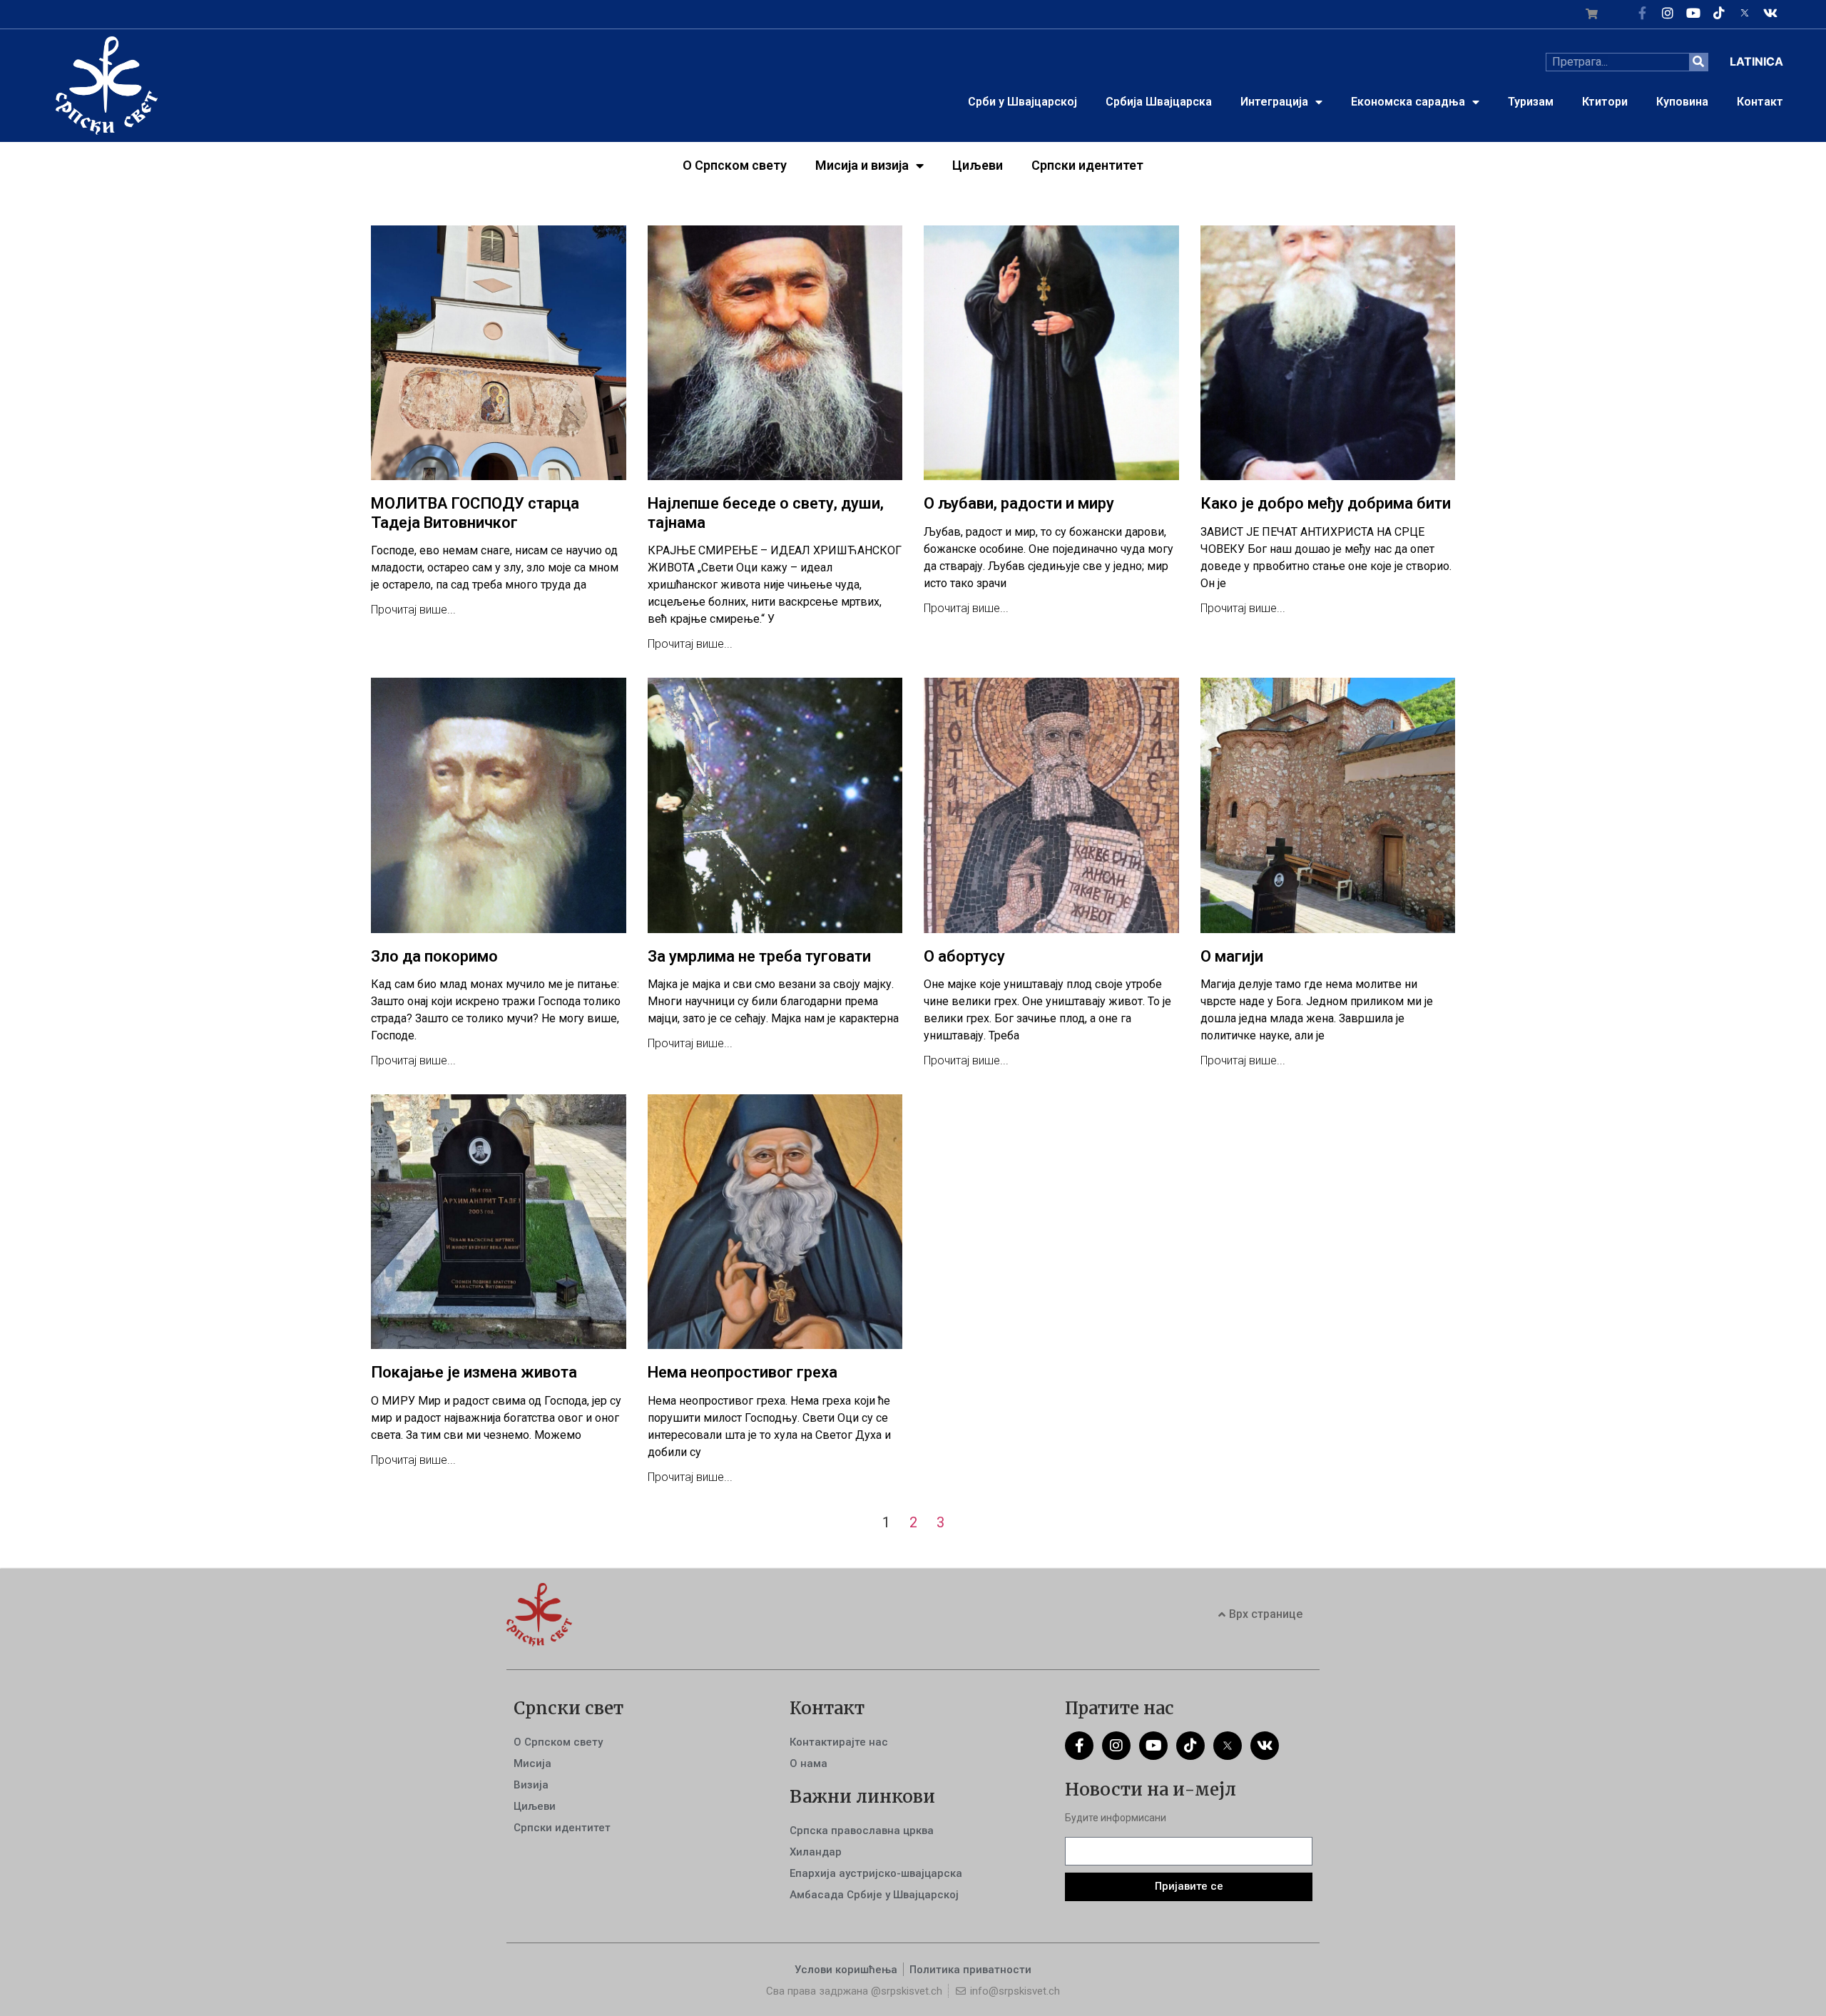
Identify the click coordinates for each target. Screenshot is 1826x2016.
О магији (1232, 956)
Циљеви (978, 165)
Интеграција (1274, 102)
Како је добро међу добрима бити (1326, 503)
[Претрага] (1698, 62)
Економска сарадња (1408, 102)
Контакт (1760, 102)
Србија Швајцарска (1159, 102)
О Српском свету (735, 165)
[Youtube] (1693, 13)
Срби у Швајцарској (1022, 102)
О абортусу (964, 956)
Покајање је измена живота (474, 1372)
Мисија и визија (862, 165)
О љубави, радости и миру (1019, 503)
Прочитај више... (413, 610)
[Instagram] (1668, 13)
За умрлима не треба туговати (759, 956)
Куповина (1682, 102)
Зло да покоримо (434, 956)
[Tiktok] (1719, 13)
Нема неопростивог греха (743, 1372)
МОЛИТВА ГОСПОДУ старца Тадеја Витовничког (475, 513)
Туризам (1531, 102)
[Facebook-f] (1642, 13)
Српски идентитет (1087, 165)
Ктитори (1605, 102)
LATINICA (1756, 61)
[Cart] (1592, 14)
